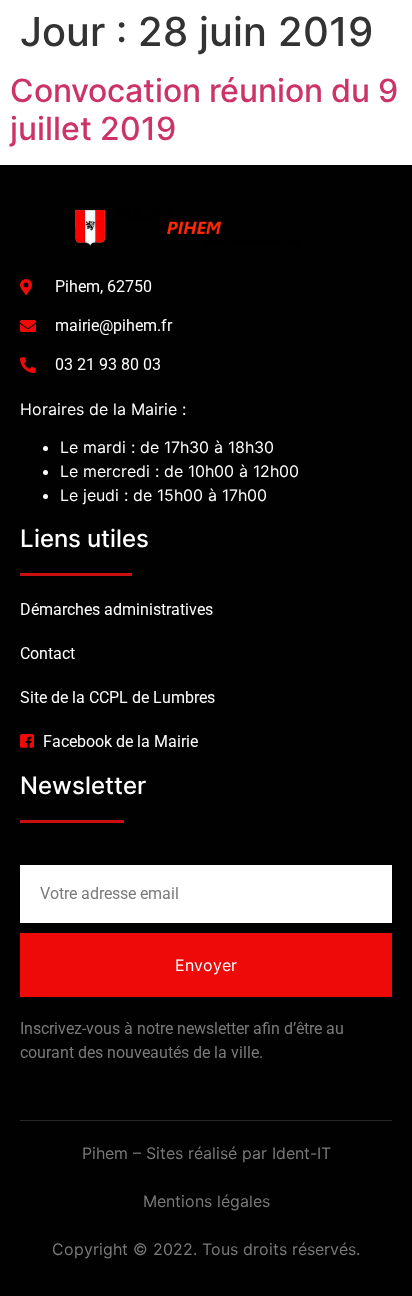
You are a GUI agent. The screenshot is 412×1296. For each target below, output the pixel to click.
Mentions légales (206, 1201)
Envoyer (206, 965)
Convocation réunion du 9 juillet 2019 (204, 109)
